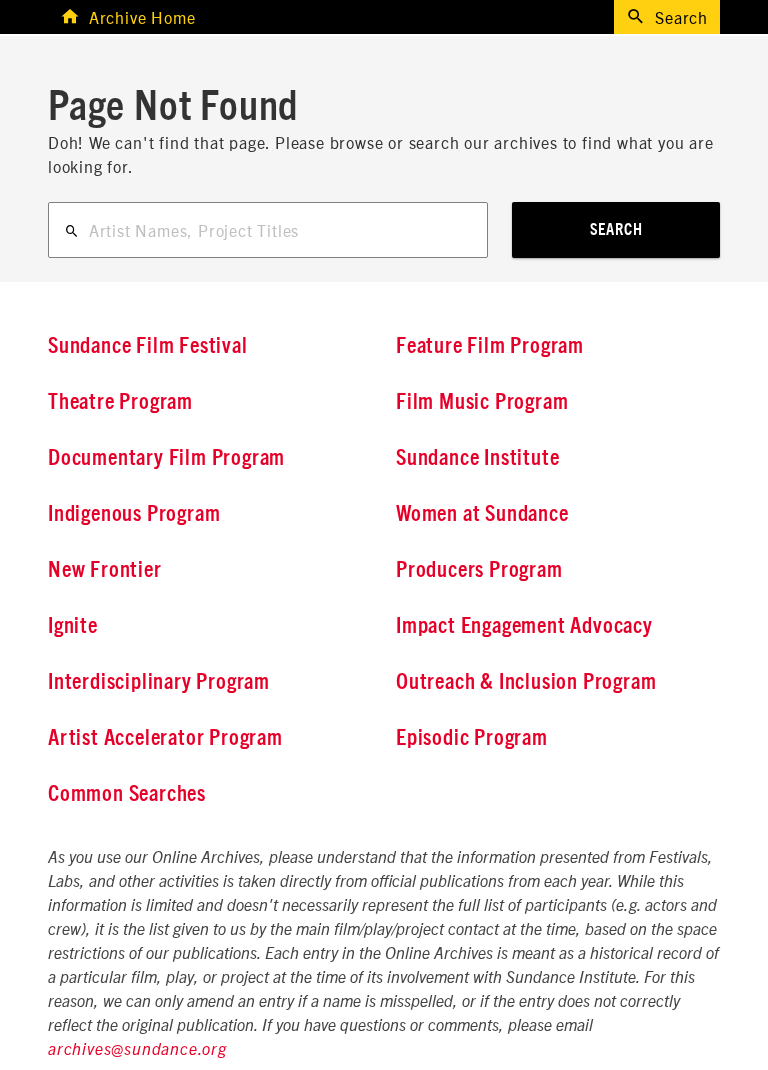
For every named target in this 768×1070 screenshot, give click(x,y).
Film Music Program (482, 402)
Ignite (73, 626)
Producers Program (479, 570)
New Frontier (105, 570)
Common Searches (127, 794)
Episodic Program (472, 738)
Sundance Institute (477, 458)
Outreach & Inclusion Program (526, 682)
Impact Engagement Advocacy (524, 626)
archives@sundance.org (137, 1050)
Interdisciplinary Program (159, 682)
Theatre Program (120, 402)
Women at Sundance (482, 514)
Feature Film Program (490, 346)
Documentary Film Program (166, 458)
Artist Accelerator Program (165, 738)
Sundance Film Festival (148, 346)
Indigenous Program (134, 514)
